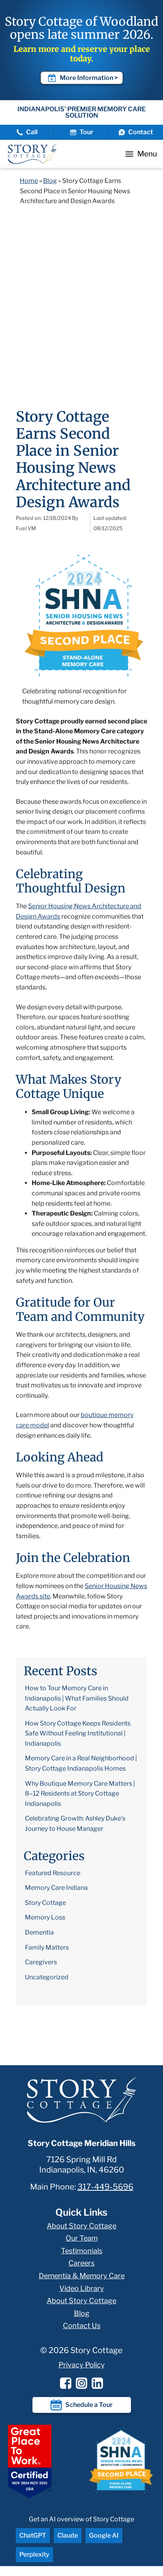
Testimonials (82, 2251)
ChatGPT (33, 2535)
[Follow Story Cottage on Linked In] (97, 2383)
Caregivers (41, 1962)
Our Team (82, 2238)
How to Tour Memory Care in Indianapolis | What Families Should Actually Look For (77, 1698)
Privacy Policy (82, 2365)
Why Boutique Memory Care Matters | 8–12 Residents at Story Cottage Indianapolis (80, 1794)
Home (29, 181)
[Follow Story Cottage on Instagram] (81, 2383)
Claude (68, 2535)
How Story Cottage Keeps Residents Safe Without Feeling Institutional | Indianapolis (78, 1733)
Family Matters (47, 1947)
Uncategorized (47, 1977)
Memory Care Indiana (56, 1888)
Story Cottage (45, 1903)
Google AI (104, 2535)
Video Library (82, 2288)
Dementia (39, 1932)
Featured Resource (53, 1873)
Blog (50, 181)
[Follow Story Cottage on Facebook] (66, 2383)
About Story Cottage (81, 2226)
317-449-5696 (105, 2187)
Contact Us (82, 2326)
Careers (81, 2263)
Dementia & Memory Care (82, 2276)
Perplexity (34, 2554)
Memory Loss (45, 1917)
